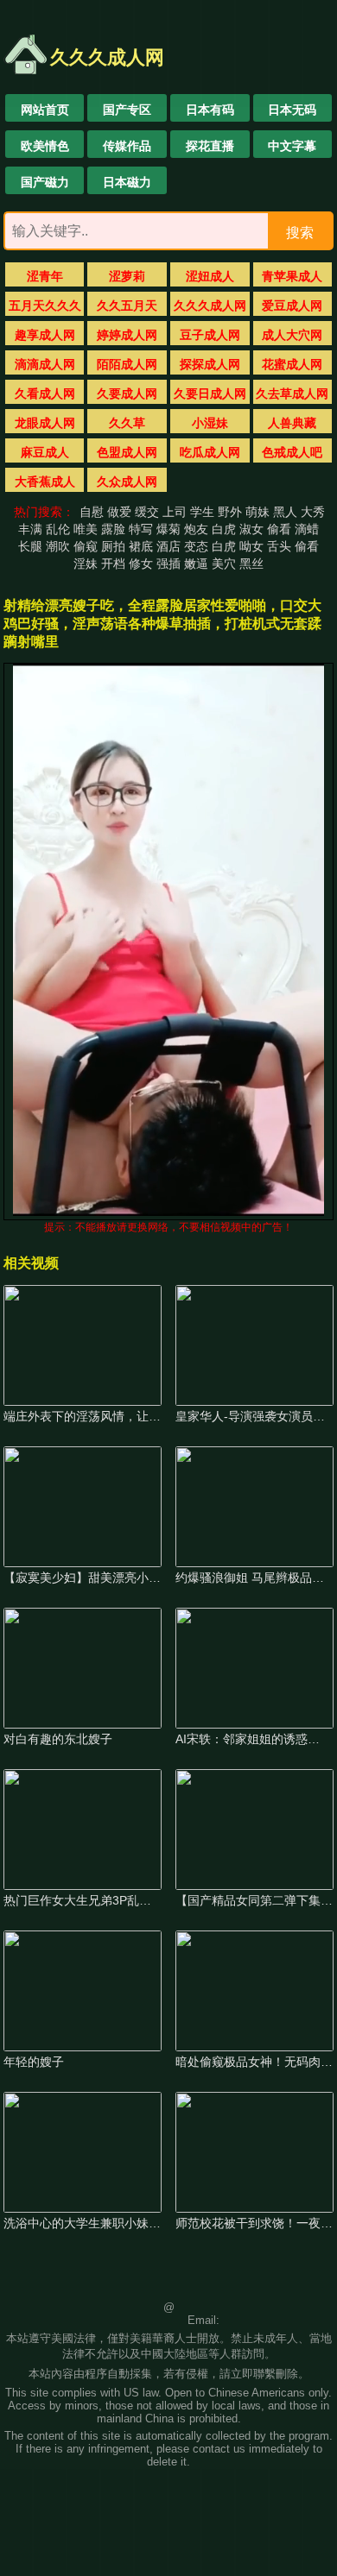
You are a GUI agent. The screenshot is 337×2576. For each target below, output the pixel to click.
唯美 (86, 529)
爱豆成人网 (292, 305)
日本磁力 (127, 182)
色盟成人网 (127, 452)
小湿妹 (210, 423)
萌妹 (258, 512)
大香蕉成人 (45, 482)
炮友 (196, 529)
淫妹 (86, 564)
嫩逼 (196, 564)
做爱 (119, 512)
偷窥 (86, 546)
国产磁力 (45, 182)
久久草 (127, 423)
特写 (141, 529)
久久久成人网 (210, 305)
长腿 (30, 546)
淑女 (251, 529)
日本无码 (292, 110)
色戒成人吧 (292, 452)
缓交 (147, 512)
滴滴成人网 (45, 364)
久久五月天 (127, 305)
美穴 (224, 564)
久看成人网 (45, 394)
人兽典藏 (292, 423)
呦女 (251, 546)
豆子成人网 (210, 335)
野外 (230, 512)
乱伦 (58, 529)
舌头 (279, 546)
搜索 (300, 233)
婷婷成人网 (127, 335)
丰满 (30, 529)
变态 (196, 546)
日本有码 (210, 110)
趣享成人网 (45, 335)
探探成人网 (210, 364)
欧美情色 (45, 146)
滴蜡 (307, 529)
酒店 (168, 546)
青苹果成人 (292, 276)
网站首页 (45, 110)
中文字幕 (292, 146)
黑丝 (251, 564)
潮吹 (58, 546)
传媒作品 (127, 146)
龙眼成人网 (45, 423)
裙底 (141, 546)
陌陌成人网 (127, 364)
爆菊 (168, 529)
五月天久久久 (45, 305)
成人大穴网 (292, 335)
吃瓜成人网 (210, 452)
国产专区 (127, 110)
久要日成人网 (210, 394)
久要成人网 (127, 394)
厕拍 (113, 546)
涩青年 (45, 276)
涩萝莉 (127, 276)
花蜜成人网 (292, 364)
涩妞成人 (210, 276)
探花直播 (210, 146)
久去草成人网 (292, 394)
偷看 (279, 529)
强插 (168, 564)
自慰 (92, 512)
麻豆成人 (45, 452)
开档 (113, 564)
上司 (175, 512)
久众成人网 (127, 482)
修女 (141, 564)
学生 (202, 512)
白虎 (224, 529)
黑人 (285, 512)
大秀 (313, 512)
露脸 (113, 529)
